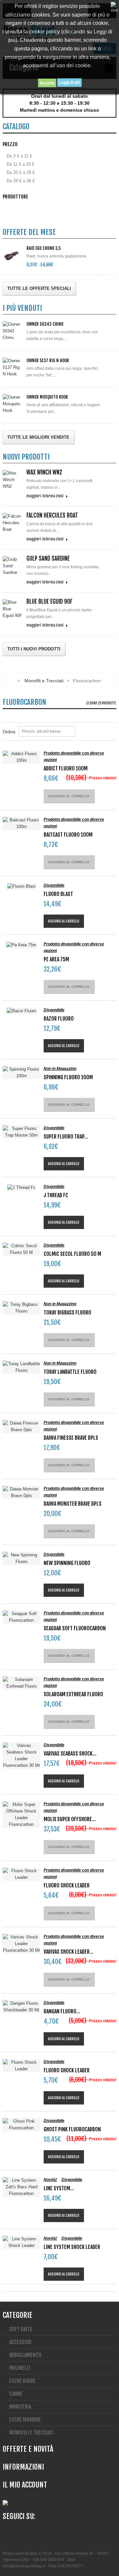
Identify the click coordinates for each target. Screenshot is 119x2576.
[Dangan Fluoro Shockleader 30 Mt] (21, 2007)
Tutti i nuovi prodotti (34, 649)
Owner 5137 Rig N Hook (48, 361)
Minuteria (20, 2407)
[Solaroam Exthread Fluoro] (21, 1683)
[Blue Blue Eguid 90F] (13, 609)
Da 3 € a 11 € (19, 156)
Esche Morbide (25, 2420)
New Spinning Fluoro (67, 1563)
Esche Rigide (22, 2381)
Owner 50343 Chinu (45, 324)
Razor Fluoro (59, 1019)
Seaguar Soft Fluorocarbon (75, 1628)
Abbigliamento (25, 2355)
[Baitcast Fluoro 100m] (21, 823)
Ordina (9, 732)
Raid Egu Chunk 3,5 (44, 248)
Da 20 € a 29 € (21, 172)
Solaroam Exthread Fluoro (73, 1694)
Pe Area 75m (56, 959)
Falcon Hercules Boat (52, 515)
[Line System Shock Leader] (21, 2242)
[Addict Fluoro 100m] (21, 757)
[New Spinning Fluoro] (21, 1558)
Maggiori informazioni (45, 496)
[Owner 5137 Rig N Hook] (13, 367)
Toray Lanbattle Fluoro (70, 1372)
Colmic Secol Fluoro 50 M (72, 1254)
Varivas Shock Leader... (69, 1952)
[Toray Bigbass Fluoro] (21, 1308)
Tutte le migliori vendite (38, 437)
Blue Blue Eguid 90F (49, 602)
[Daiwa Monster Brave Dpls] (21, 1492)
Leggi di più (69, 83)
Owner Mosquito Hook (47, 397)
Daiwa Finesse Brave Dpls (71, 1438)
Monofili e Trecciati (44, 681)
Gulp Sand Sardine (48, 559)
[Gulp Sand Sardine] (13, 566)
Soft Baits (21, 2329)
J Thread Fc (56, 1195)
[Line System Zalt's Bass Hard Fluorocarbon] (21, 2187)
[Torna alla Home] (9, 681)
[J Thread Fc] (21, 1187)
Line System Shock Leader (72, 2247)
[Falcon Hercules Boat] (13, 523)
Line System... (59, 2188)
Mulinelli (20, 2368)
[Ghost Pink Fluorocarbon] (21, 2125)
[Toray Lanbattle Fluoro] (21, 1367)
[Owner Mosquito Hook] (13, 404)
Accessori (20, 2342)
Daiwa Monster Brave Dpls (73, 1504)
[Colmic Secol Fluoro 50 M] (21, 1249)
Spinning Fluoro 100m (68, 1077)
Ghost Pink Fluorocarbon (72, 2129)
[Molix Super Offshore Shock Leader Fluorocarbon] (21, 1815)
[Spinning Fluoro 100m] (21, 1073)
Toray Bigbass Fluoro (67, 1313)
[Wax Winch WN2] (13, 480)
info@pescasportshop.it (24, 2566)
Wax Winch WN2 (44, 472)
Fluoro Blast (58, 894)
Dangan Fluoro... (62, 2011)
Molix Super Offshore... (70, 1819)
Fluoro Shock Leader (67, 1885)
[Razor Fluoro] (21, 1011)
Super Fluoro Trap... (66, 1137)
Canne (16, 2394)
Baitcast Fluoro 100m (68, 835)
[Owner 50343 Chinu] (13, 331)
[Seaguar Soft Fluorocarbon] (21, 1617)
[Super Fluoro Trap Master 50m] (21, 1132)
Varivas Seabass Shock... (70, 1754)
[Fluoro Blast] (21, 886)
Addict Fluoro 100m (66, 768)
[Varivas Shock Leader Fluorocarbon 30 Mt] (21, 1944)
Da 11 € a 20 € (20, 164)
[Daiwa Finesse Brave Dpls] (21, 1427)
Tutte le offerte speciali (39, 288)
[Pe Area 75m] (21, 945)
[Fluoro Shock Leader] (21, 1874)
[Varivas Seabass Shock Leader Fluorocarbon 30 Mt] (21, 1756)
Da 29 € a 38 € (21, 181)
